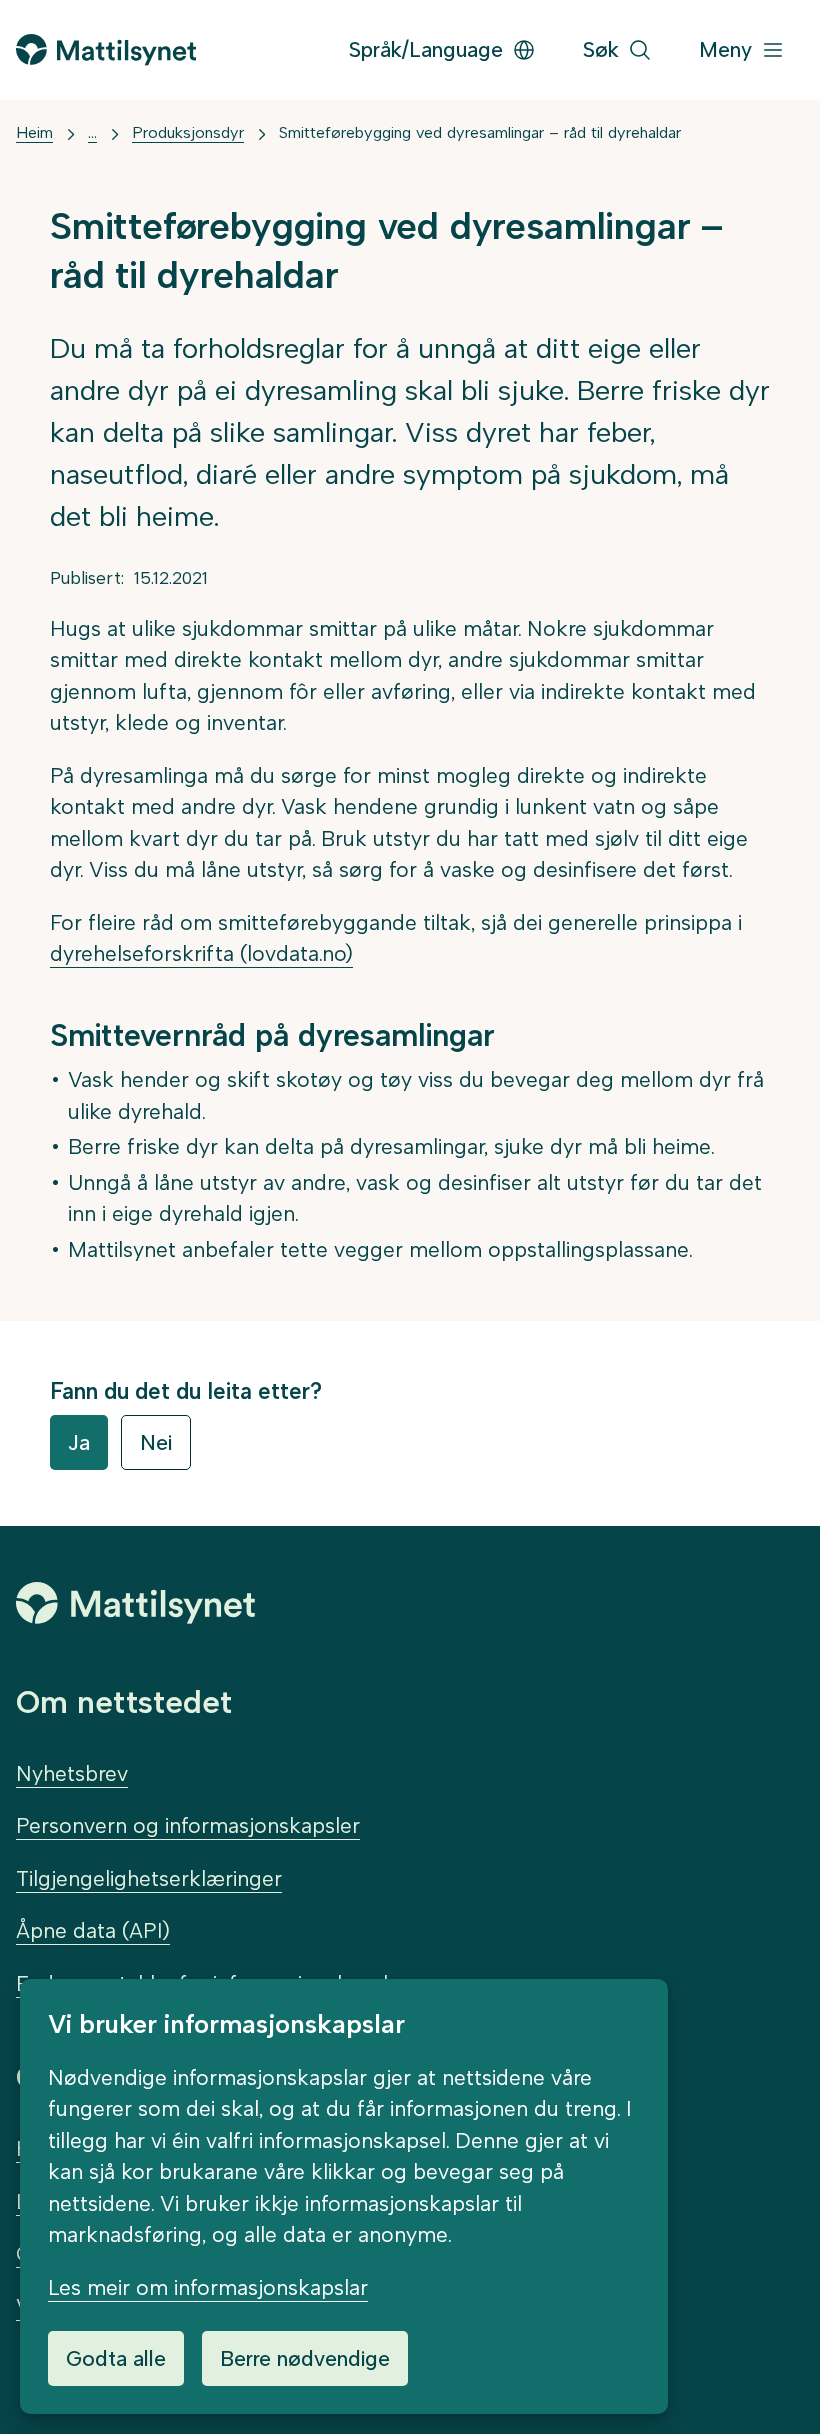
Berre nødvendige (305, 2358)
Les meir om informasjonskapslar (208, 2287)
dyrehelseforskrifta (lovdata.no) (201, 953)
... (92, 132)
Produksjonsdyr (188, 132)
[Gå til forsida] (106, 49)
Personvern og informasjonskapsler (188, 1825)
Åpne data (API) (93, 1930)
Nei (156, 1442)
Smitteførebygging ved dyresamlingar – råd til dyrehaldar (480, 132)
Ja (79, 1442)
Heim (34, 132)
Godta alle (116, 2358)
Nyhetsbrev (72, 1773)
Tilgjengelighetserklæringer (149, 1878)
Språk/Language (426, 49)
